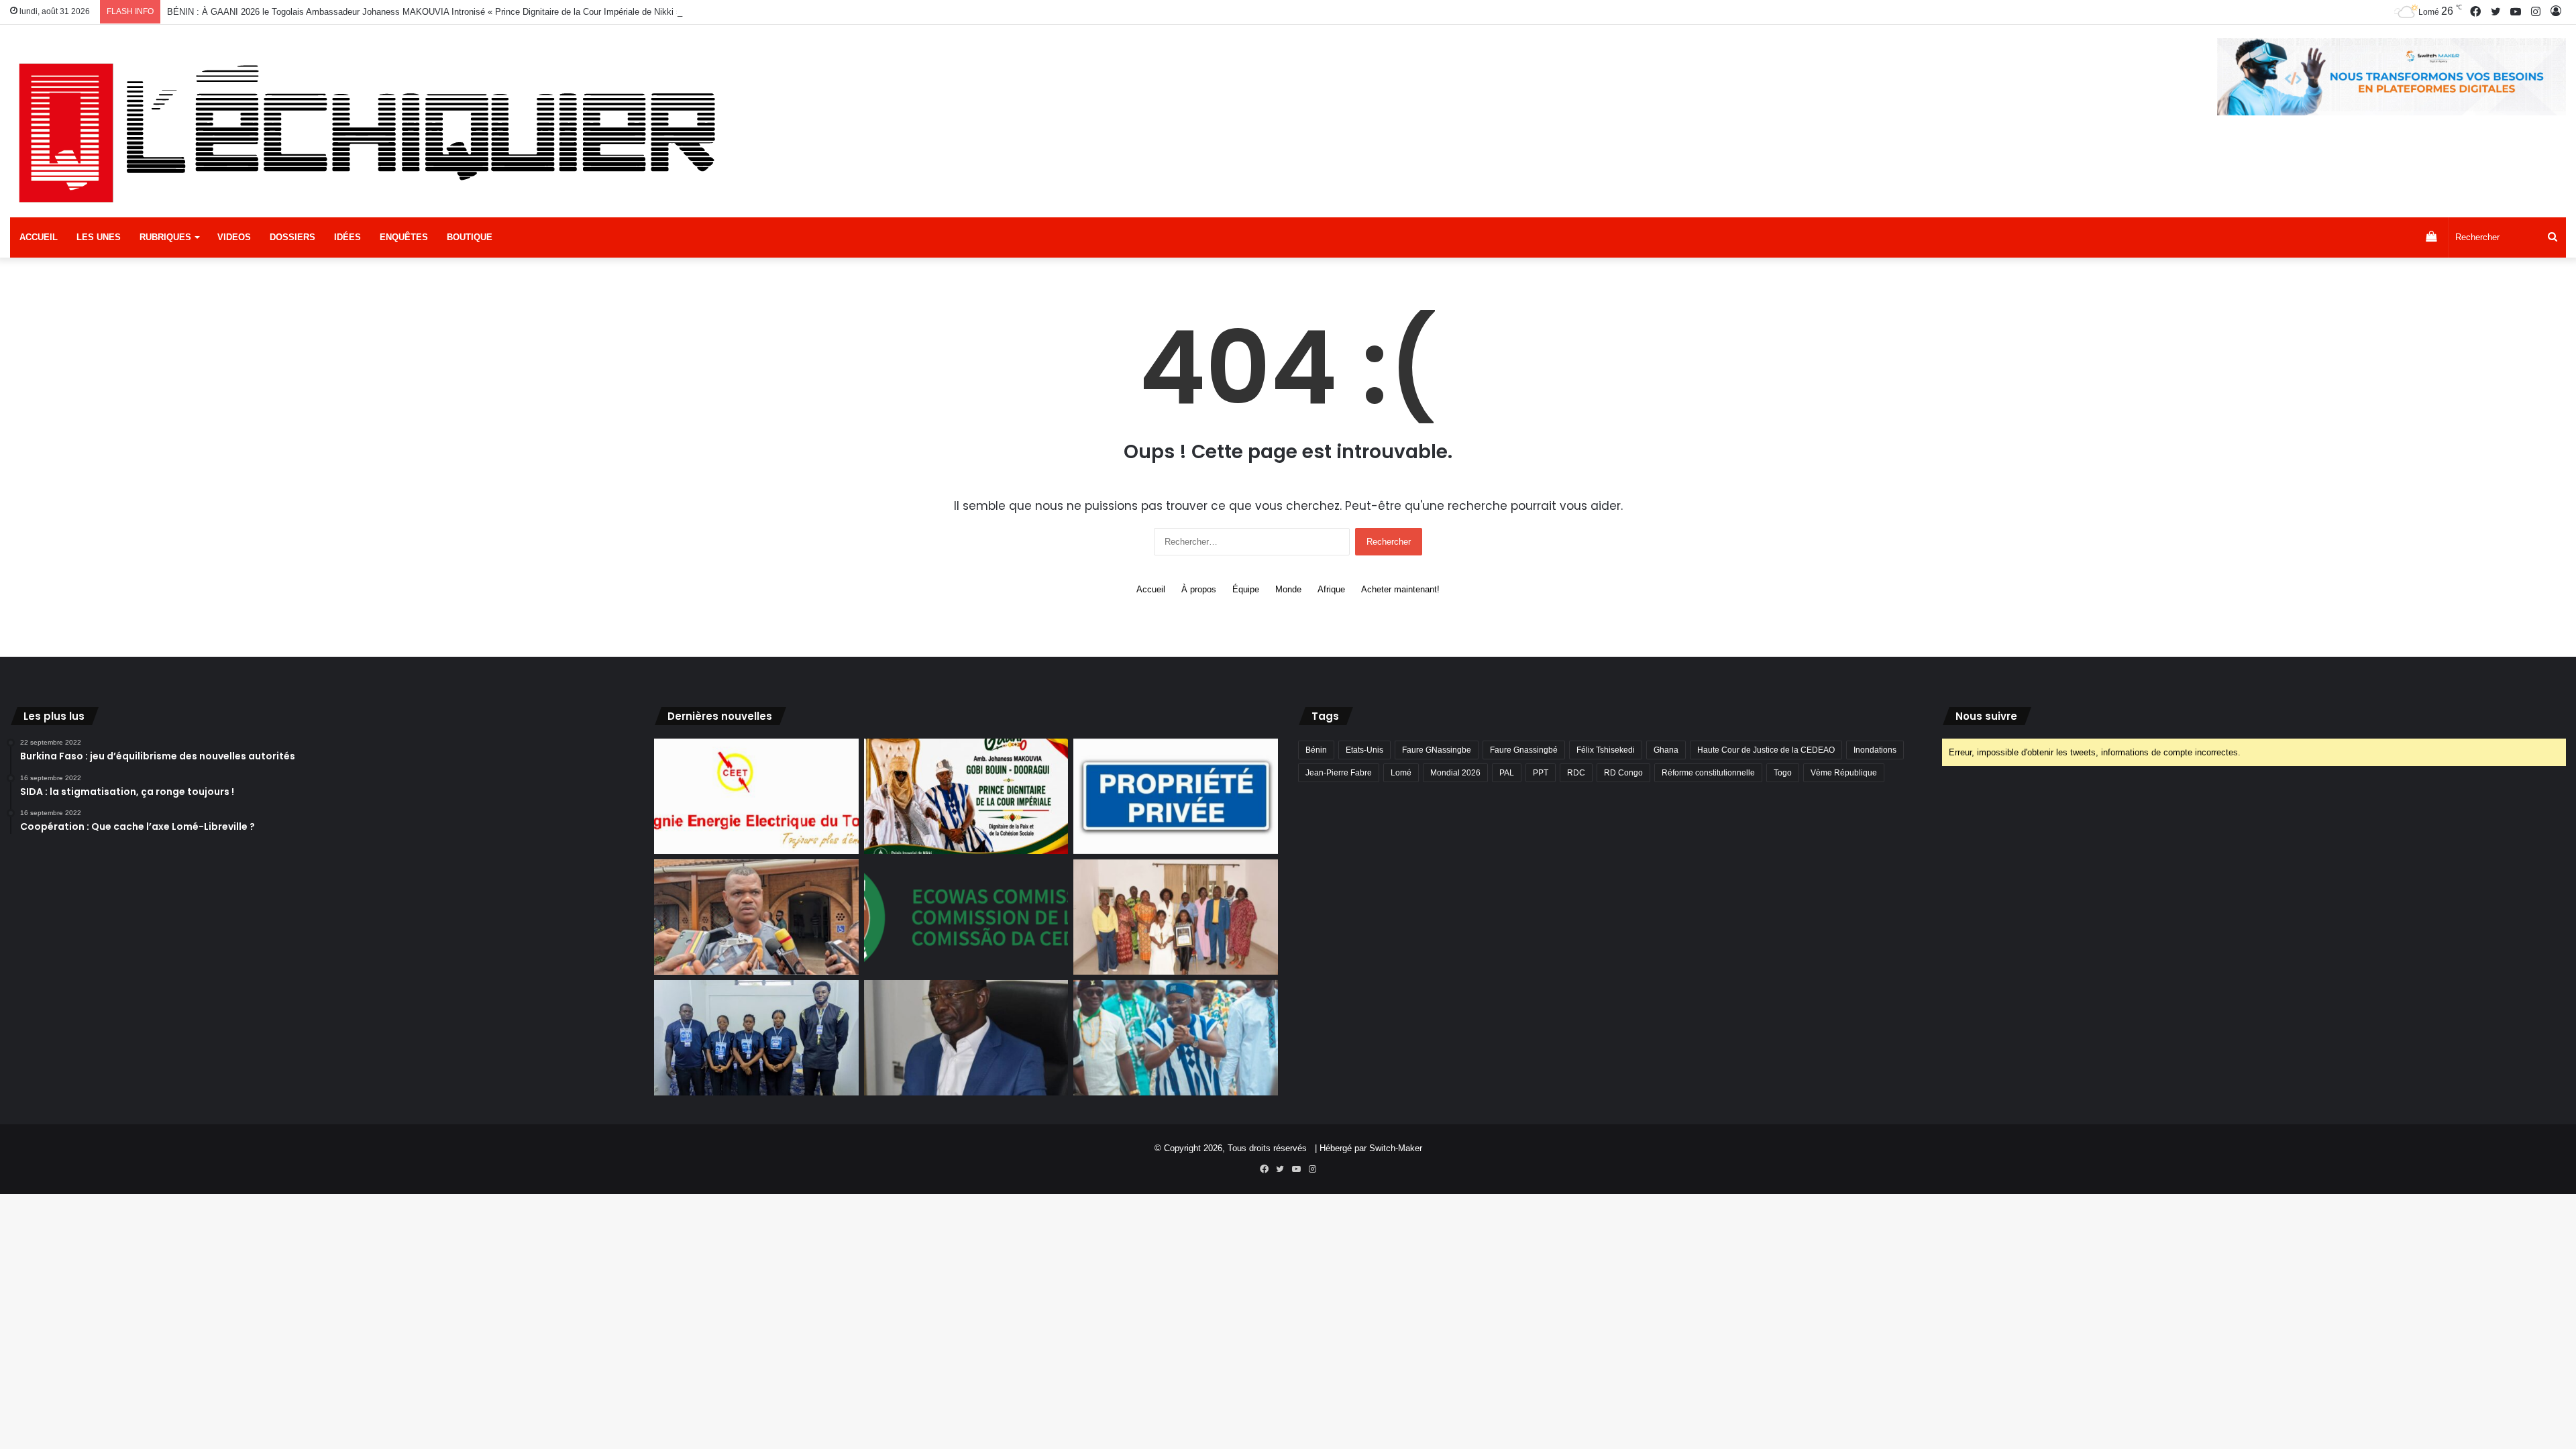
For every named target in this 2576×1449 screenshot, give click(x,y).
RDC (1576, 773)
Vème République (1844, 773)
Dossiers (292, 237)
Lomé (1401, 773)
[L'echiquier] (373, 131)
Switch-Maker (1396, 1148)
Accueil (39, 237)
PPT (1541, 773)
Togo (1783, 773)
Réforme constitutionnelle (1708, 773)
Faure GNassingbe (1437, 750)
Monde (1288, 589)
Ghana (1666, 750)
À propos (1199, 589)
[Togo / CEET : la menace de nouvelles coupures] (756, 796)
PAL (1507, 773)
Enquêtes (404, 237)
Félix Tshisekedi (1606, 750)
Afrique (1331, 589)
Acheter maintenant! (1400, 589)
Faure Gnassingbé (1524, 750)
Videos (234, 237)
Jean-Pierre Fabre (1339, 773)
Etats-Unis (1364, 750)
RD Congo (1623, 773)
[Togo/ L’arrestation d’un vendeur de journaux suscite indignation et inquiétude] (756, 917)
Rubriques (165, 237)
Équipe (1246, 589)
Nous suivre (1986, 716)
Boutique (470, 237)
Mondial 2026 (1455, 773)
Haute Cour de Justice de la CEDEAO (1766, 750)
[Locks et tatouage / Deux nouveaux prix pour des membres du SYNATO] (1176, 917)
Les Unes (99, 237)
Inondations (1875, 750)
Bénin (1316, 750)
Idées (347, 237)
